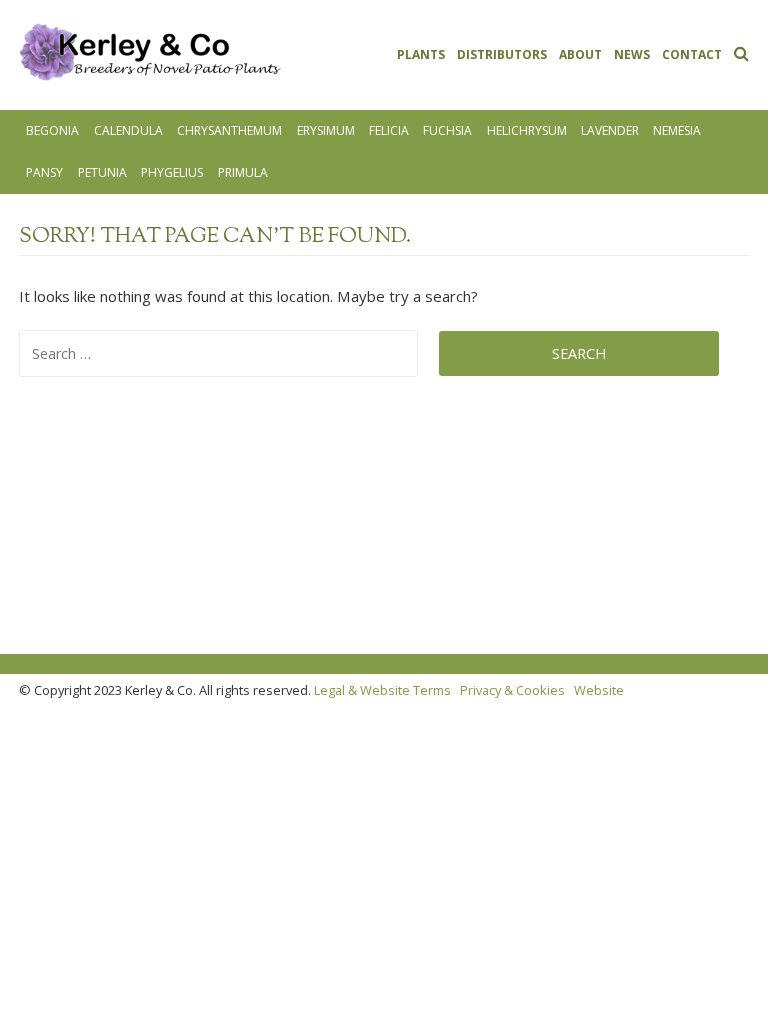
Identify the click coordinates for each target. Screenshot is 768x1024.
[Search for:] (229, 353)
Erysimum (326, 130)
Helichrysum (527, 130)
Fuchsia (447, 130)
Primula (243, 172)
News (632, 54)
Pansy (44, 172)
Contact (692, 54)
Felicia (389, 130)
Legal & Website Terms (382, 690)
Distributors (502, 54)
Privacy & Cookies (512, 690)
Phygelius (172, 172)
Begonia (52, 130)
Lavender (610, 130)
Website (599, 690)
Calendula (128, 130)
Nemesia (677, 130)
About (580, 54)
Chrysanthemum (229, 130)
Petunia (102, 172)
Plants (421, 54)
